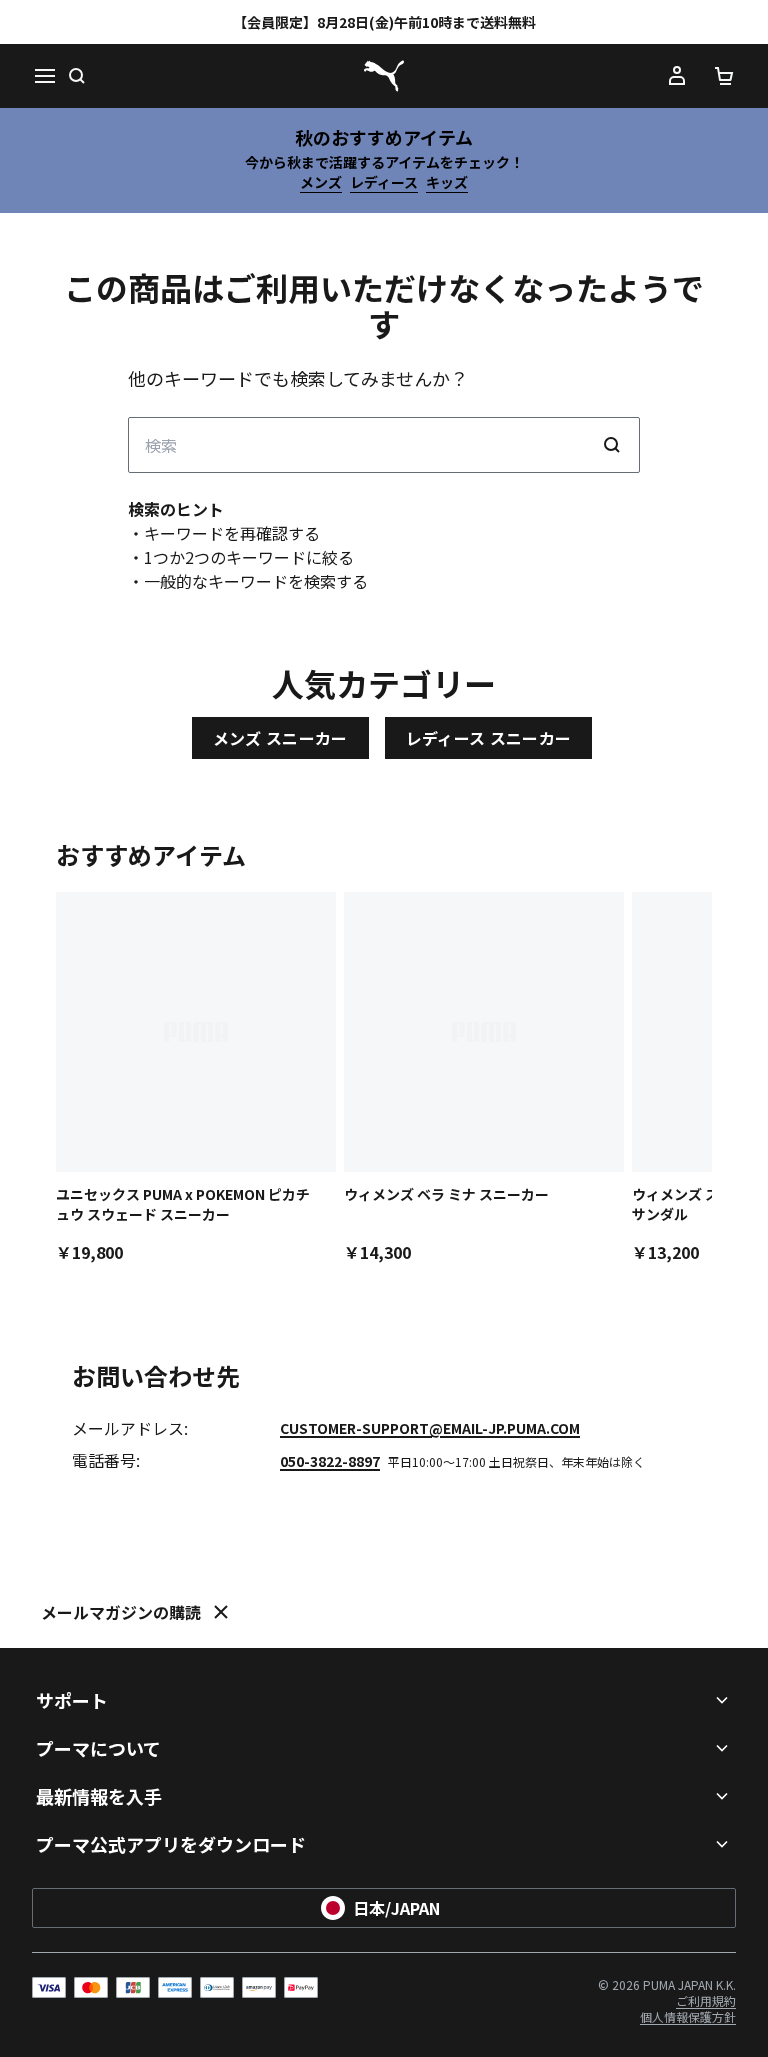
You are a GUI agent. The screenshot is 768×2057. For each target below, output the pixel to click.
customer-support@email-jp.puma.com (430, 1428)
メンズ (321, 182)
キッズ (447, 182)
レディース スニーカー (489, 738)
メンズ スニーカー (280, 738)
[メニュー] (44, 76)
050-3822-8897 (330, 1461)
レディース (384, 182)
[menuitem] (706, 2000)
